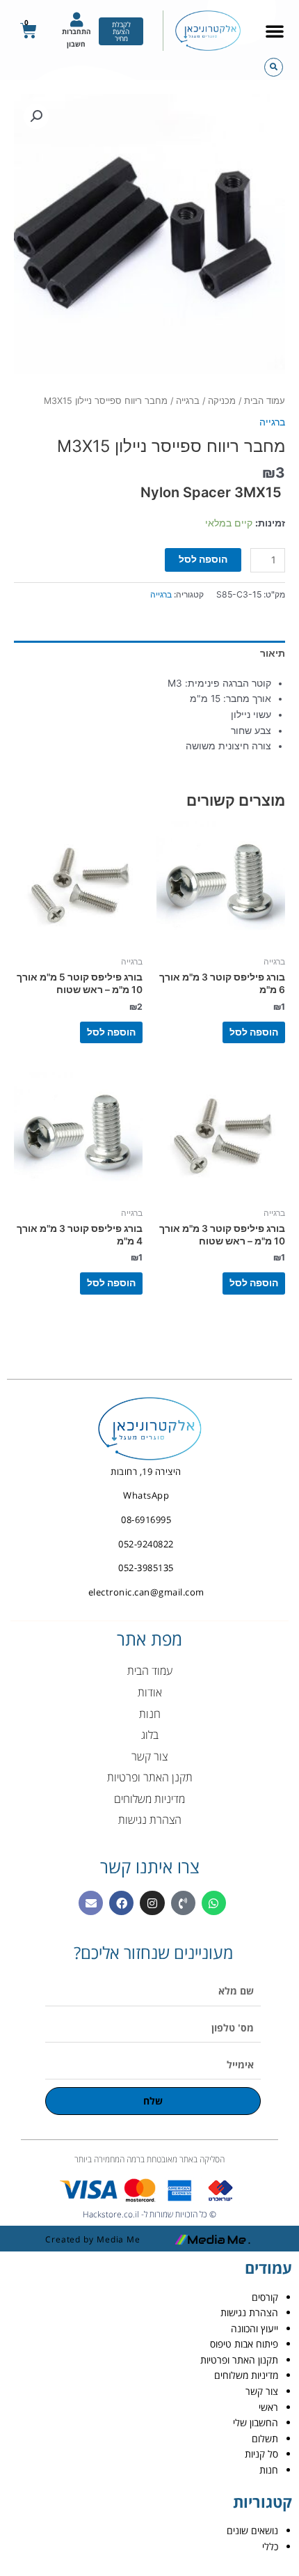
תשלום (265, 2438)
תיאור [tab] (273, 653)
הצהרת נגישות (249, 2312)
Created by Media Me (93, 2239)
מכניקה (222, 401)
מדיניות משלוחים (246, 2375)
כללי (270, 2546)
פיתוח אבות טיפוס (244, 2344)
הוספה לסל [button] (254, 1032)
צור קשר (262, 2391)
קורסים (265, 2297)
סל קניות (261, 2454)
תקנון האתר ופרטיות (239, 2360)
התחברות (76, 31)
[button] (275, 31)
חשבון (76, 44)
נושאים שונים (252, 2530)
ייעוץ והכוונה (254, 2328)
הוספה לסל (203, 559)
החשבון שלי (256, 2422)
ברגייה (188, 401)
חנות (269, 2470)
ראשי (268, 2407)
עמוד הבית (265, 401)
